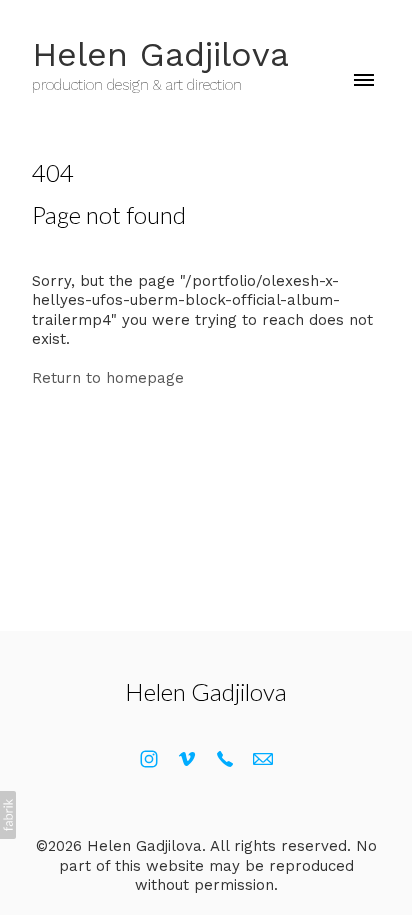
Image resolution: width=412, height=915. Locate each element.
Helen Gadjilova (206, 691)
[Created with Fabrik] (8, 815)
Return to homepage (108, 378)
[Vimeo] (187, 759)
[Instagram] (149, 759)
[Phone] (225, 759)
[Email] (263, 759)
